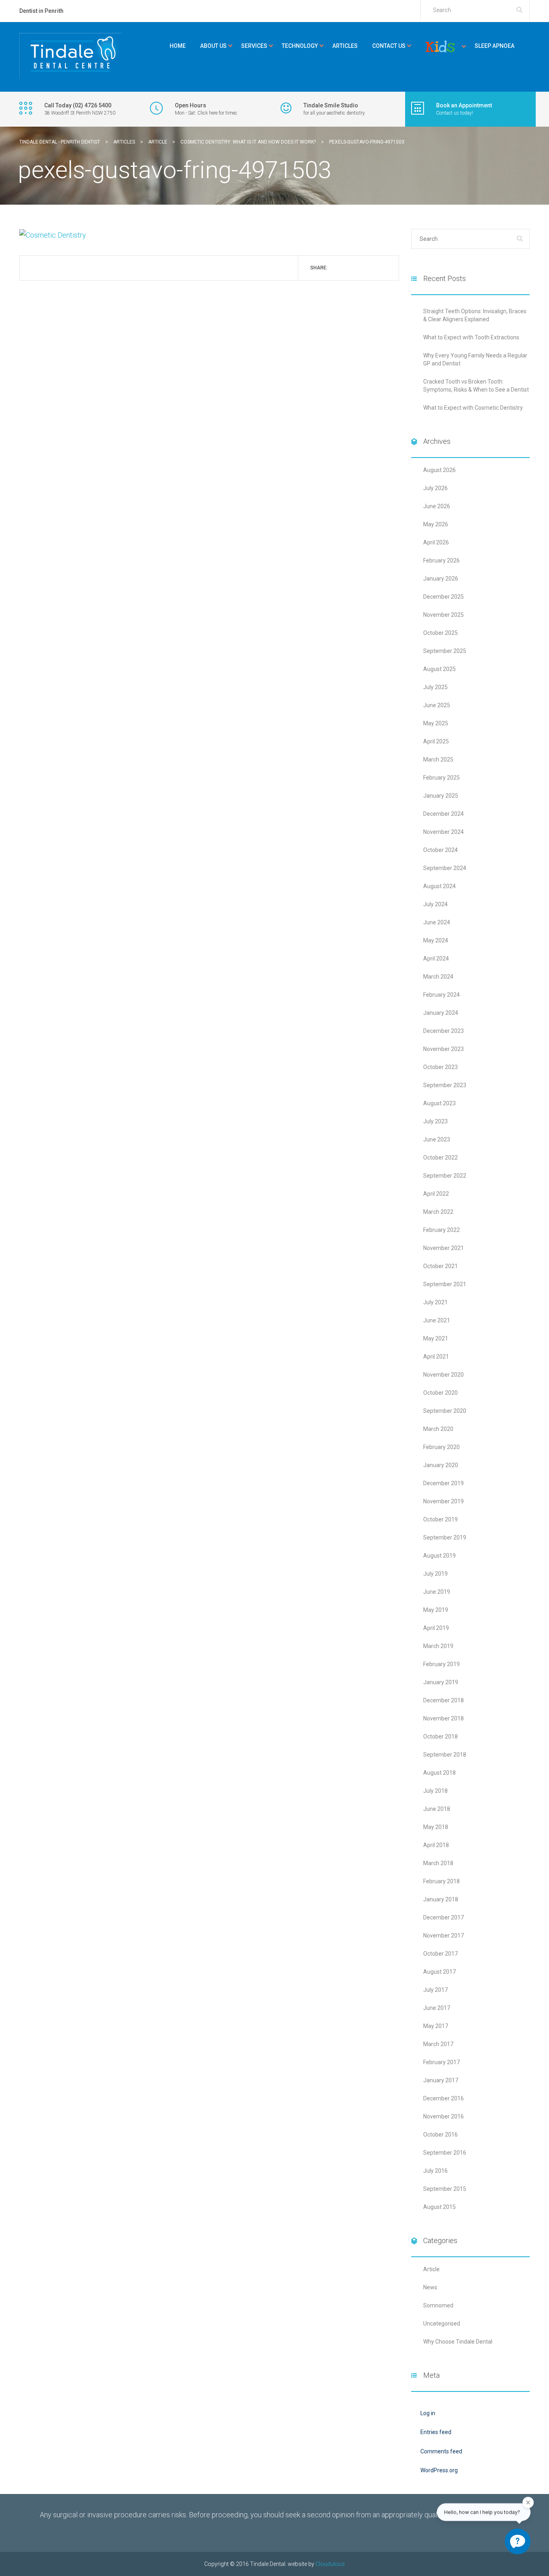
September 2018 (445, 1755)
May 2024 (436, 940)
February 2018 (441, 1881)
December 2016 (444, 2098)
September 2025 (445, 651)
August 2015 (439, 2207)
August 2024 (439, 886)
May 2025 (436, 723)
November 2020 (444, 1375)
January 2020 (441, 1465)
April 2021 (436, 1357)
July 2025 (435, 687)
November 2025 (444, 615)
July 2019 (435, 1574)
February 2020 (441, 1447)
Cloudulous (330, 2564)
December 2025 (444, 597)
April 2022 (436, 1194)
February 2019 (441, 1664)
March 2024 (438, 977)
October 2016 (440, 2135)
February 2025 (441, 778)
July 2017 (435, 1990)
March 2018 (438, 1863)
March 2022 (438, 1212)
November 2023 (444, 1049)
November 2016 (444, 2116)
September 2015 (445, 2189)
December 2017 (444, 1917)
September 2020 (445, 1411)
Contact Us (389, 46)
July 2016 (435, 2171)
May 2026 (436, 524)
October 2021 (440, 1266)
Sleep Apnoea (495, 46)
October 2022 (440, 1158)
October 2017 (440, 1954)
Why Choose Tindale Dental (458, 2342)
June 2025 (437, 705)
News (430, 2287)
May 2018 (436, 1827)
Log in (428, 2413)
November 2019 (444, 1501)
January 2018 (441, 1899)
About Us (213, 46)
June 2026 (437, 506)
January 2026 (441, 579)
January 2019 (441, 1682)
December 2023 (444, 1031)
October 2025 (440, 633)
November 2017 (444, 1936)
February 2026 (441, 560)
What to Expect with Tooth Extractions (471, 337)
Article (431, 2269)
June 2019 (437, 1592)
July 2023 (435, 1121)
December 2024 (444, 814)
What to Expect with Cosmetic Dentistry (473, 408)
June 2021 (437, 1320)
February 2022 (441, 1230)
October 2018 (440, 1736)
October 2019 (440, 1519)
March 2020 (438, 1429)
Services (254, 46)
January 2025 (441, 796)
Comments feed (441, 2451)
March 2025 (438, 759)
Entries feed (436, 2432)
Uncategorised (442, 2324)
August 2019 (439, 1556)
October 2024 (440, 850)
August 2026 (439, 470)
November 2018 (444, 1718)
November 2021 (444, 1248)
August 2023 (439, 1103)
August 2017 (439, 1972)
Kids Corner (440, 47)
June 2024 (437, 922)
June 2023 (437, 1139)
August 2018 (439, 1773)
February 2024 (441, 995)
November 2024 (444, 832)
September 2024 (445, 868)
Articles (345, 46)
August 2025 (439, 669)
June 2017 (437, 2008)
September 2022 (445, 1176)
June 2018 (437, 1809)
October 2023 (440, 1067)
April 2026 (436, 542)
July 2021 (435, 1302)
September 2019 (445, 1537)
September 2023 (445, 1085)
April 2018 (436, 1845)
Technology (300, 46)
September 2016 (445, 2153)
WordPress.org (439, 2470)
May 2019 (436, 1610)
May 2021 (436, 1338)
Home (178, 46)
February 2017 (441, 2062)
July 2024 (435, 904)
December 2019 (444, 1483)
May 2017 (436, 2026)
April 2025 (436, 741)
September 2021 (445, 1284)
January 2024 (441, 1013)
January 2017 (441, 2080)
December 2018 (444, 1700)
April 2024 (436, 959)
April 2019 (436, 1628)
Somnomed (438, 2305)
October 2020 (440, 1393)
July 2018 (435, 1791)
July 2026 (435, 488)
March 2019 (438, 1646)
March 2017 (438, 2044)
